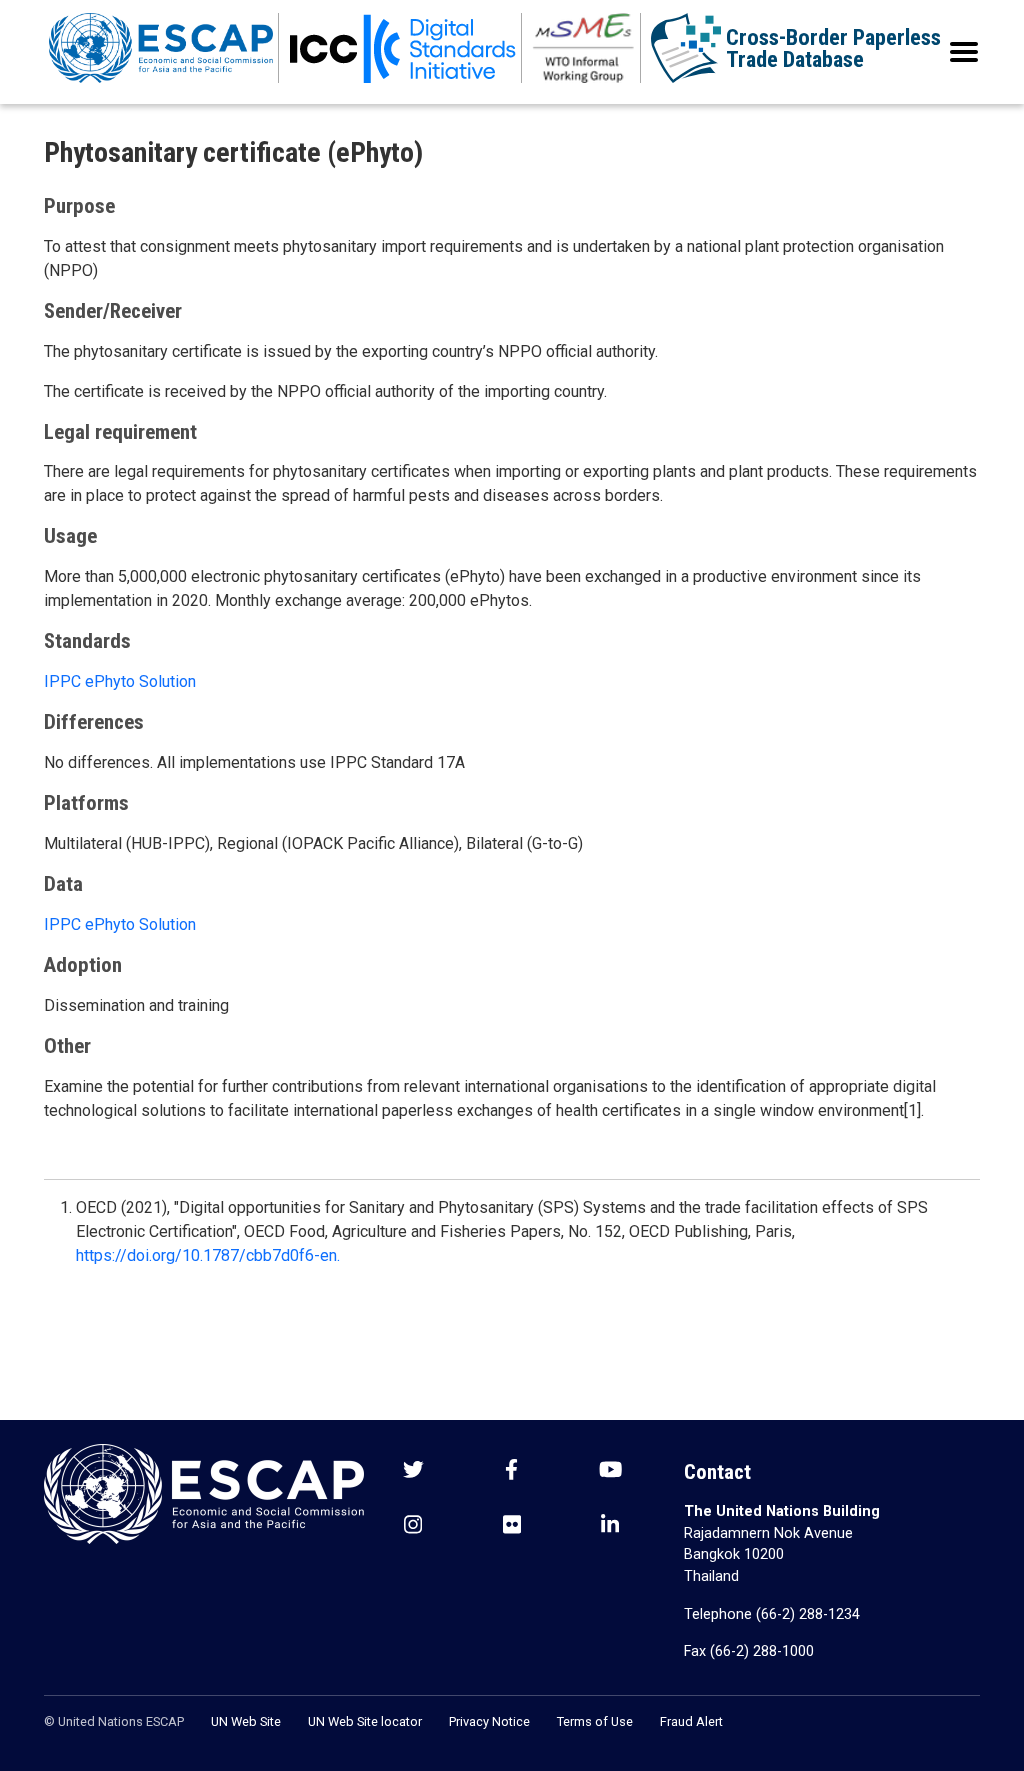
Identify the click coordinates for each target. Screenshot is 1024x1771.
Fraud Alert (691, 1721)
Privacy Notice (489, 1721)
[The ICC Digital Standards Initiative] (403, 48)
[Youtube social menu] (610, 1471)
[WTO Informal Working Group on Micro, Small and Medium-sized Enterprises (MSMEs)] (584, 48)
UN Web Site (246, 1721)
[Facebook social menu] (511, 1471)
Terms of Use (595, 1721)
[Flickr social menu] (512, 1526)
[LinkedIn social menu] (610, 1526)
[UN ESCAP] (204, 1492)
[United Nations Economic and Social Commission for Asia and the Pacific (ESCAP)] (161, 48)
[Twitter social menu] (413, 1471)
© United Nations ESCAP (114, 1721)
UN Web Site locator (365, 1721)
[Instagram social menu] (413, 1526)
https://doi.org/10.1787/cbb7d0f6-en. (208, 1255)
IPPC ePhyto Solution (120, 681)
